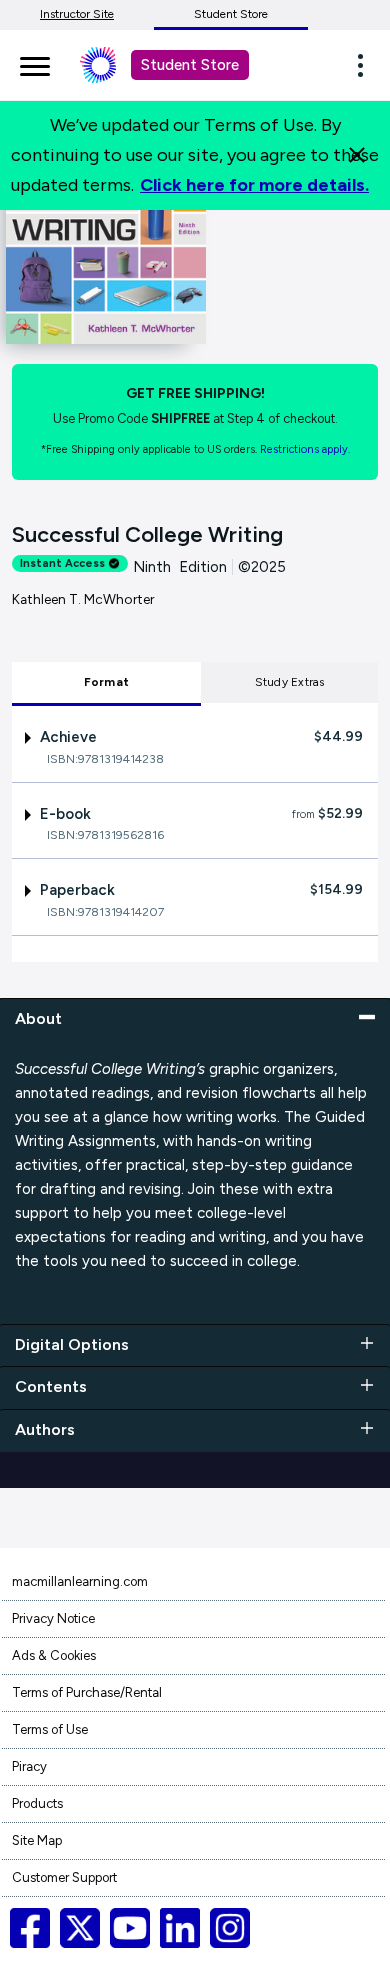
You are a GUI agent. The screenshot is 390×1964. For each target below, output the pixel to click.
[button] (366, 65)
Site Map (37, 1840)
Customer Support (64, 1877)
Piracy (29, 1766)
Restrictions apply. (305, 449)
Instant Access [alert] (62, 563)
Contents (51, 1386)
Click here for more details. (254, 185)
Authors (45, 1429)
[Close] (357, 155)
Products (37, 1803)
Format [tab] (106, 682)
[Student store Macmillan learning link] (113, 65)
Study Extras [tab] (290, 682)
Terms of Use (50, 1729)
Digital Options (72, 1344)
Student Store (231, 14)
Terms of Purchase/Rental (87, 1692)
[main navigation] (35, 63)
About (38, 1018)
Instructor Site (77, 14)
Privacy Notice (53, 1618)
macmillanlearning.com (80, 1581)
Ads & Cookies (54, 1655)
